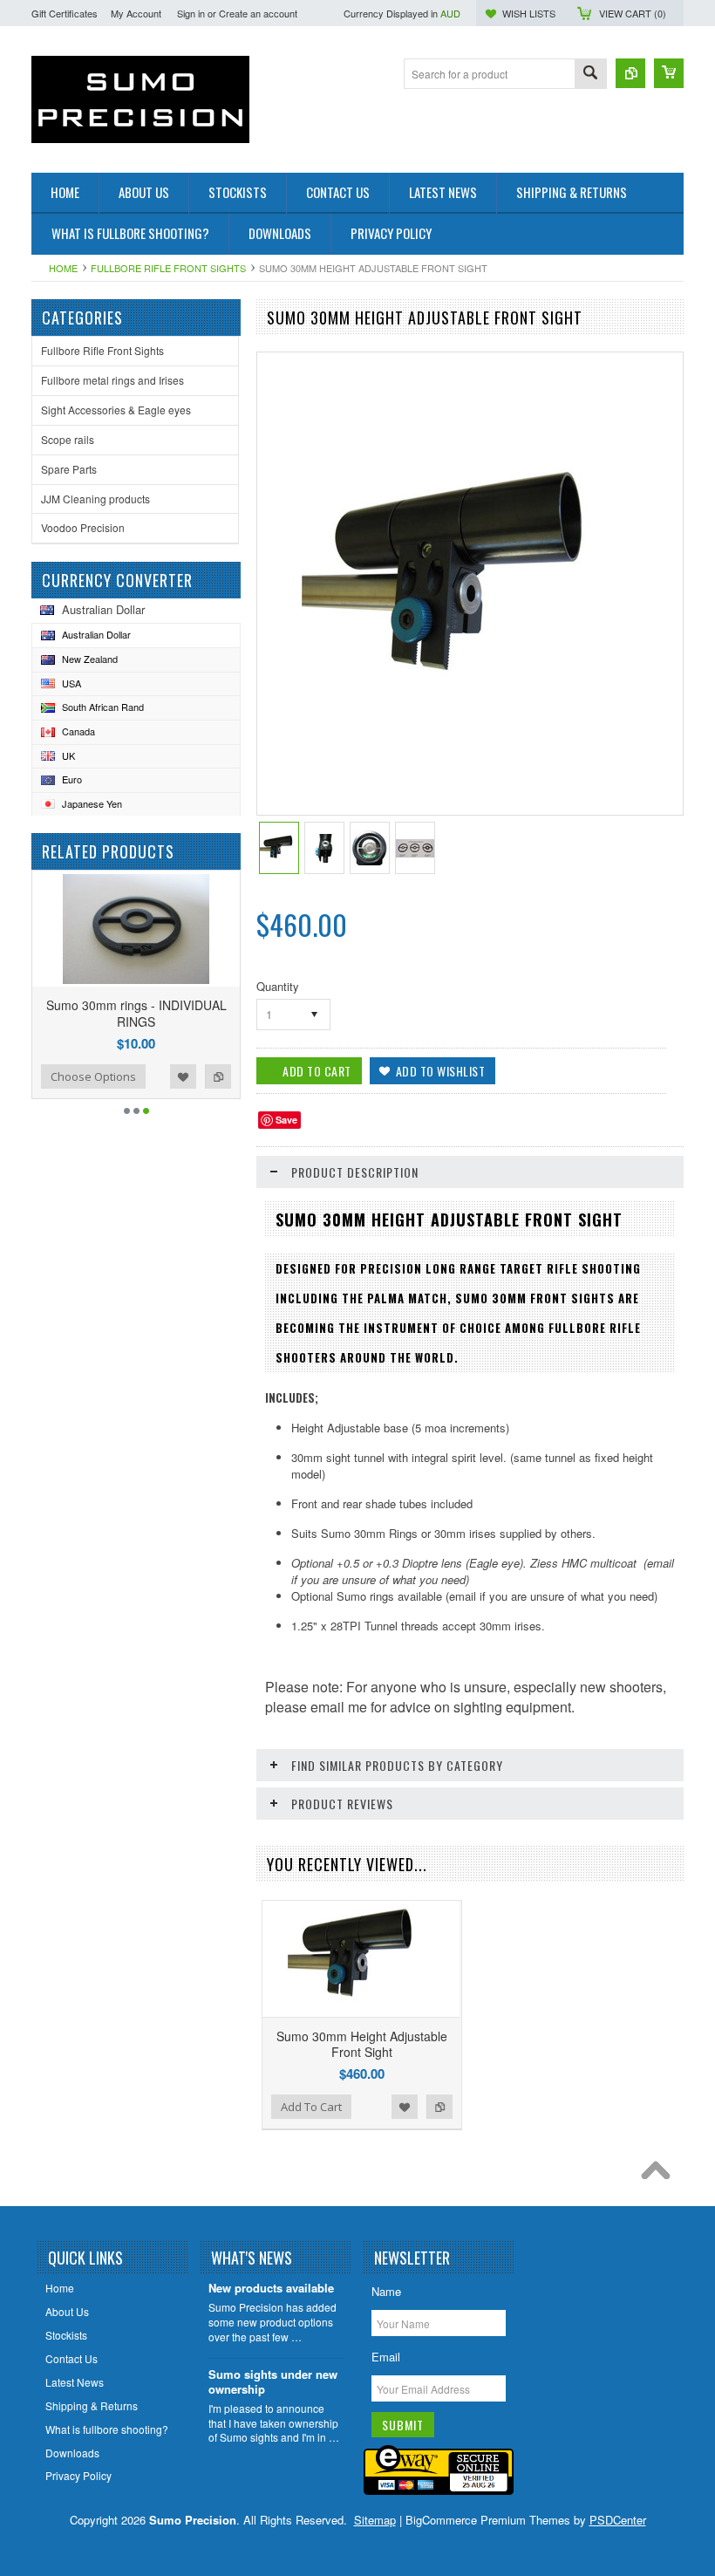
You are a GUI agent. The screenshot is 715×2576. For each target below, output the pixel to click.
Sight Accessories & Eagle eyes (116, 410)
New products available (271, 2289)
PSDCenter (618, 2520)
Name (386, 2291)
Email (386, 2357)
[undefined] (467, 704)
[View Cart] (669, 73)
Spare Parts (69, 469)
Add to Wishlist (183, 1076)
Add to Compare (218, 1076)
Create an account (258, 13)
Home (63, 268)
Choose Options (93, 1076)
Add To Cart (311, 2107)
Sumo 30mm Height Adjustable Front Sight (362, 2044)
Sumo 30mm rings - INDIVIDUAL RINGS (136, 1013)
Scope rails (68, 439)
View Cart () (633, 13)
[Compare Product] (630, 73)
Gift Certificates (65, 13)
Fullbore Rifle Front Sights (168, 268)
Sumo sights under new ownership (273, 2382)
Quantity (278, 986)
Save (286, 1120)
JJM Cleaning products (95, 499)
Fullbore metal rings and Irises (112, 380)
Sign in (191, 13)
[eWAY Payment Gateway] (439, 2490)
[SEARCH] (590, 75)
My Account (136, 13)
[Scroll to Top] (660, 2175)
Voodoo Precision (83, 527)
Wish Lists (529, 13)
